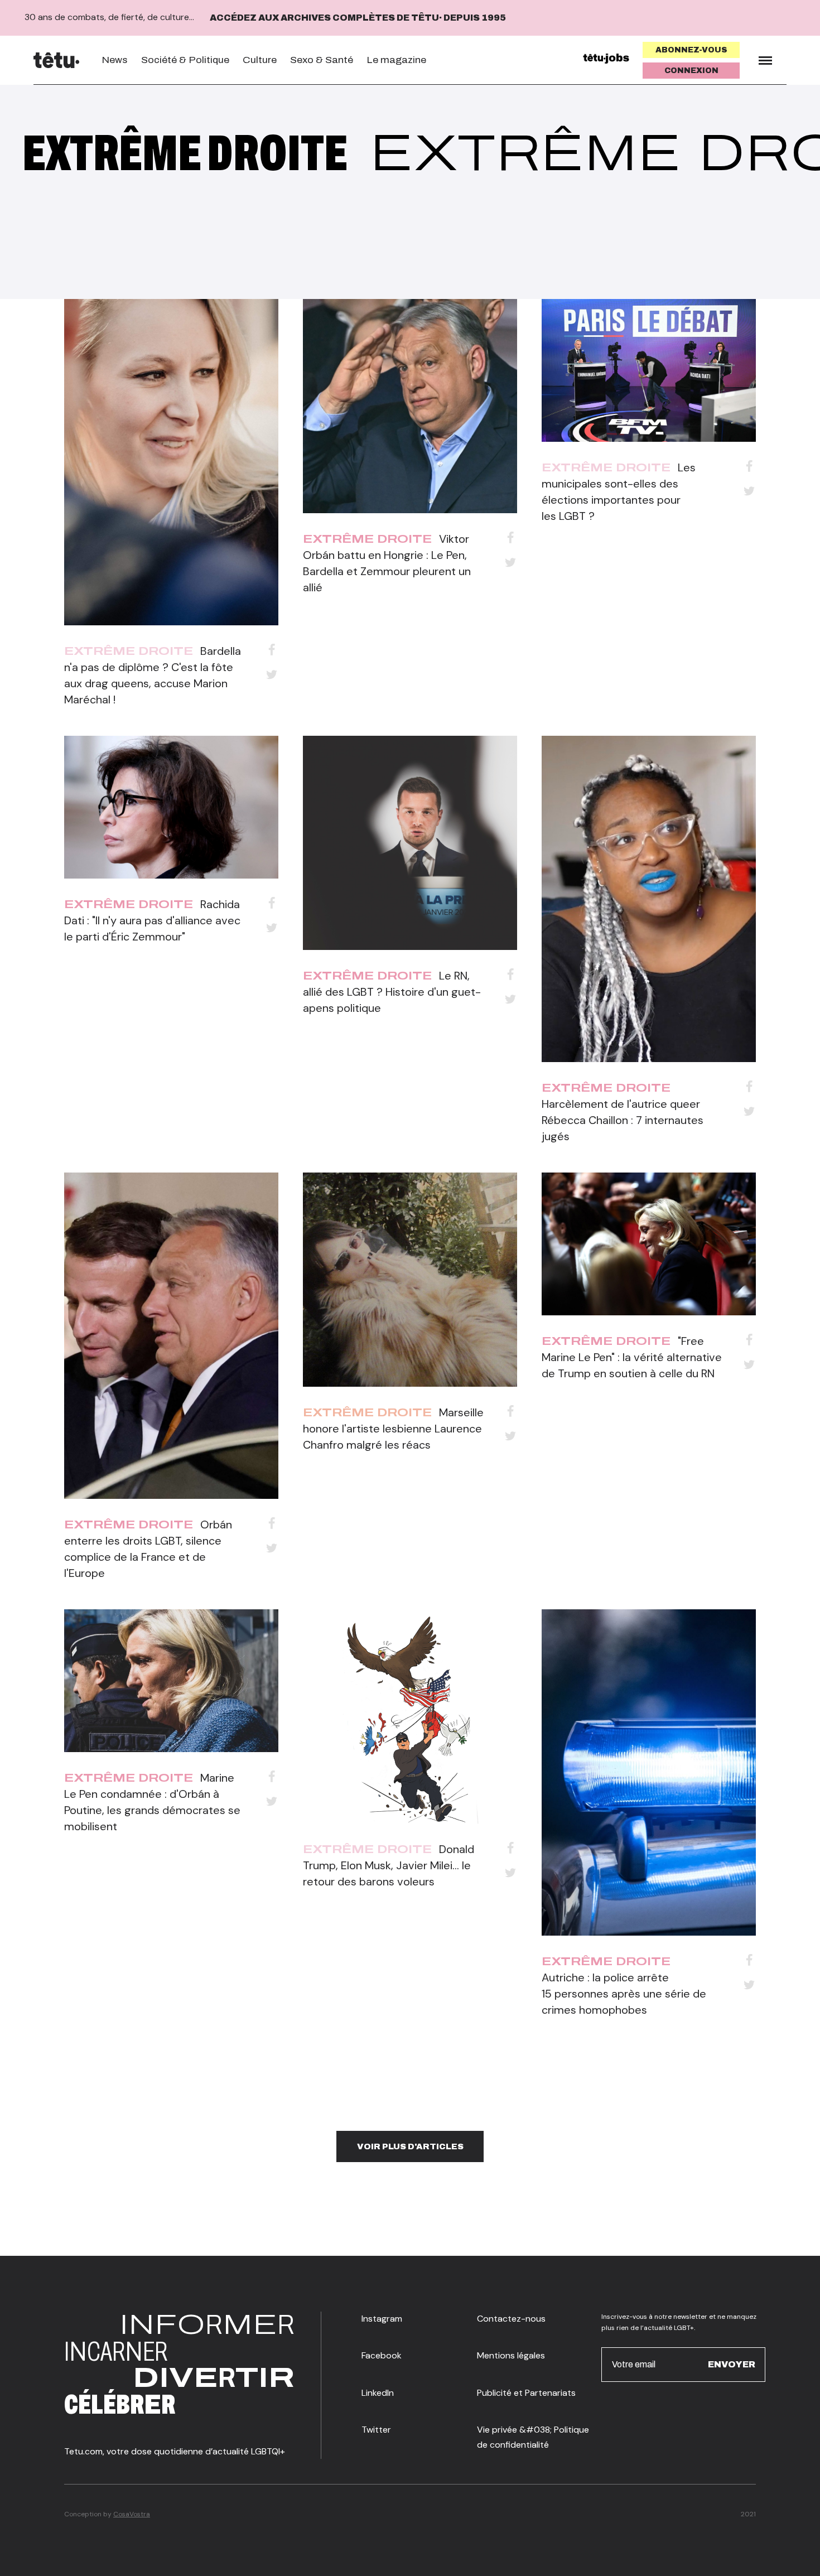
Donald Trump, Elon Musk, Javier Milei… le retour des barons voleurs (389, 1865)
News (115, 60)
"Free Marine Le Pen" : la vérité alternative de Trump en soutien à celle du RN (632, 1357)
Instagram (382, 2319)
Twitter (376, 2430)
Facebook (382, 2355)
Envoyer (732, 2364)
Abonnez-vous (691, 50)
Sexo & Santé (322, 60)
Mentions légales (511, 2355)
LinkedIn (378, 2393)
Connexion (691, 71)
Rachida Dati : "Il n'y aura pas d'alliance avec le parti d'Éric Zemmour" (152, 920)
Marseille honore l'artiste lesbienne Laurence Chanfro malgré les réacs (393, 1429)
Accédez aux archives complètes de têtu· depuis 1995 (358, 18)
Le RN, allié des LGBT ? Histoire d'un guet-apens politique (392, 992)
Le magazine (396, 60)
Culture (260, 60)
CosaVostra (132, 2514)
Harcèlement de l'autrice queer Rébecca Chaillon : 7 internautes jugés (623, 1120)
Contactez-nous (511, 2319)
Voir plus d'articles (410, 2146)
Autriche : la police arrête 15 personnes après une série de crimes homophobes (624, 1994)
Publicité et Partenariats (526, 2393)
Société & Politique (185, 60)
